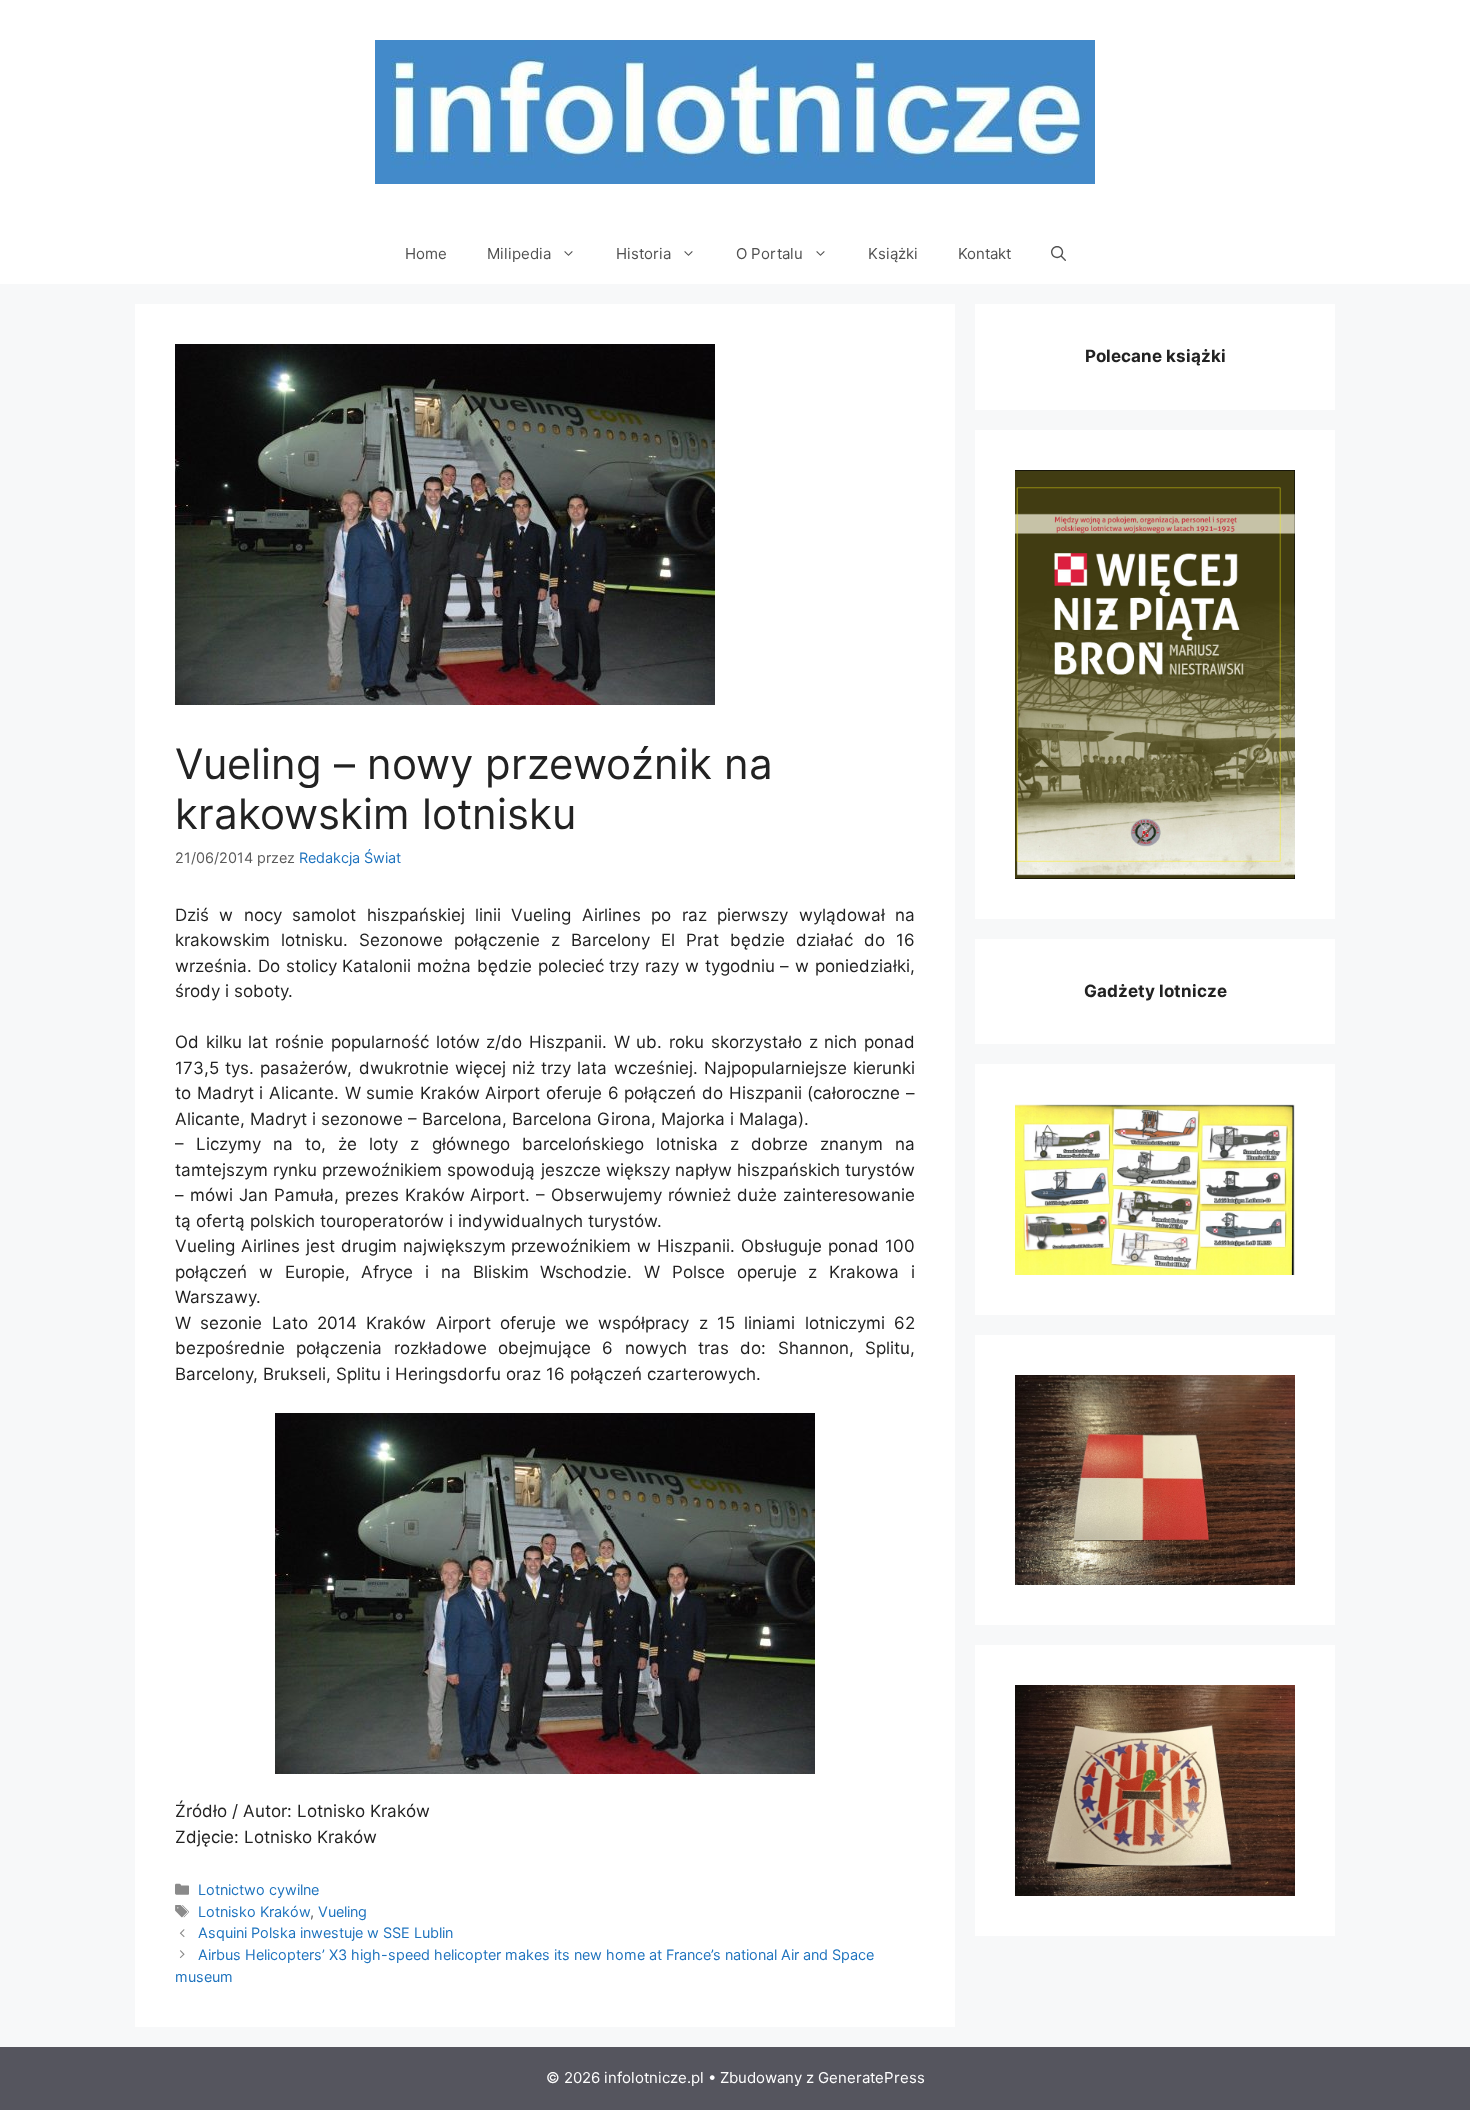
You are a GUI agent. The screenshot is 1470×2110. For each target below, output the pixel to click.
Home (426, 253)
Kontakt (984, 253)
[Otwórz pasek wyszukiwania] (1058, 254)
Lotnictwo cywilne (258, 1889)
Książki (893, 253)
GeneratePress (871, 2077)
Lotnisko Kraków (254, 1911)
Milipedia (519, 253)
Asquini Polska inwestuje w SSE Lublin (325, 1932)
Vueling (342, 1911)
